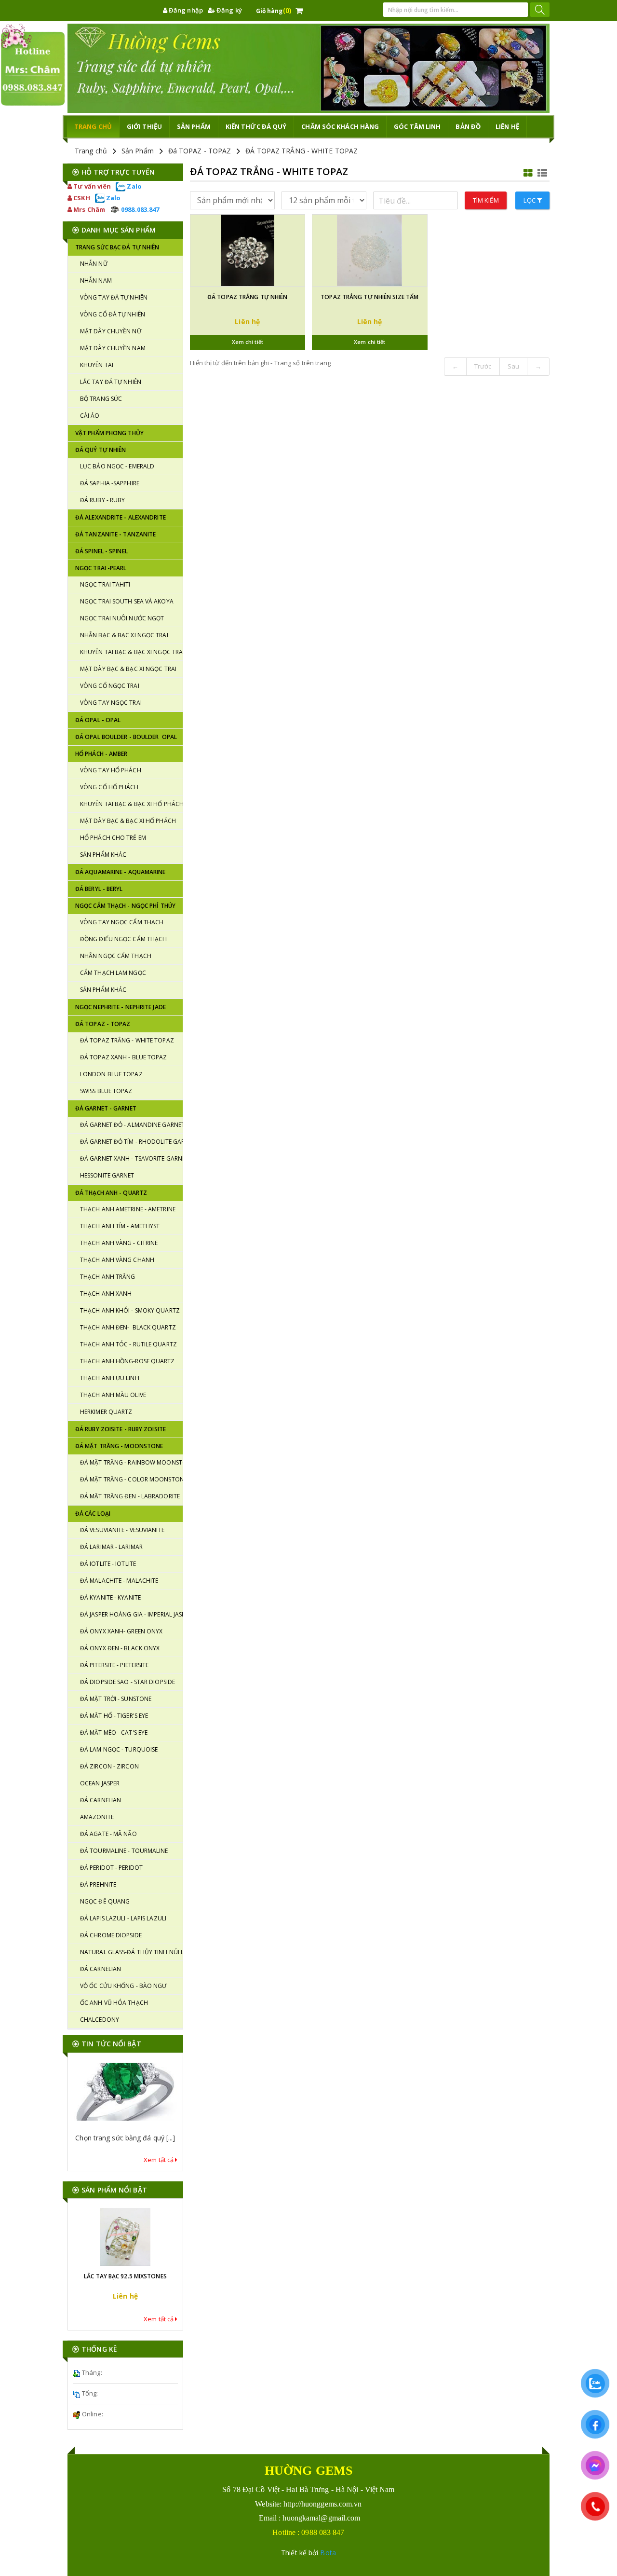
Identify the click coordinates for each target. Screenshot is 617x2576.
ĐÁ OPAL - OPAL (98, 720)
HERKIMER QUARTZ (106, 1412)
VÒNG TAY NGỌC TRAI (111, 703)
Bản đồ (468, 126)
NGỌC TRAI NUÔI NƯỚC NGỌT (122, 618)
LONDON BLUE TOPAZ (111, 1074)
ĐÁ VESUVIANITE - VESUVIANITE (122, 1530)
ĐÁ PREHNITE (98, 1884)
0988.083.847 (139, 209)
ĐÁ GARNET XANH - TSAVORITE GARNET (131, 1158)
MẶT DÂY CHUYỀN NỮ (111, 331)
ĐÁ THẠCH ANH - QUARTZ (111, 1193)
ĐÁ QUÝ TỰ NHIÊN (101, 450)
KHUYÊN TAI (97, 365)
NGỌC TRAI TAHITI (105, 584)
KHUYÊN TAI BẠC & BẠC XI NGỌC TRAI (131, 652)
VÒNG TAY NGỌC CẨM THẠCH (122, 922)
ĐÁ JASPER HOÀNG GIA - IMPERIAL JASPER (131, 1614)
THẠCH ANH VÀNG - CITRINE (119, 1243)
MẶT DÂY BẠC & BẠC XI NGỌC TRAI (128, 669)
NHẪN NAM (96, 281)
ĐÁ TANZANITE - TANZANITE (115, 534)
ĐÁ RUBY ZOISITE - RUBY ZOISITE (121, 1429)
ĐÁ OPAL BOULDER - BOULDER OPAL (126, 737)
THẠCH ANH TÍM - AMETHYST (120, 1226)
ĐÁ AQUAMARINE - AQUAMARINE (121, 872)
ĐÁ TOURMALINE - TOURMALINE (124, 1851)
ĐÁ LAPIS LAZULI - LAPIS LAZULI (123, 1918)
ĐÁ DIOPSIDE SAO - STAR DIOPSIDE (127, 1682)
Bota (328, 2553)
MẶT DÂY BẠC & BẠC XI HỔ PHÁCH (128, 821)
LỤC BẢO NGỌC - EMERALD (117, 466)
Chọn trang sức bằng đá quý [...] (125, 2138)
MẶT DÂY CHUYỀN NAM (113, 348)
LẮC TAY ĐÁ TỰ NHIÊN (111, 382)
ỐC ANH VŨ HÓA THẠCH (114, 2003)
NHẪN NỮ (94, 264)
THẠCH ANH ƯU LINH (110, 1378)
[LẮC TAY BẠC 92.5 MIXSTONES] (125, 2237)
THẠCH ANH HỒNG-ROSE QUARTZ (127, 1361)
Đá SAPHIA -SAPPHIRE (110, 483)
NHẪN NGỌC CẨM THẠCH (116, 956)
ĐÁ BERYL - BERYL (99, 889)
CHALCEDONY (100, 2020)
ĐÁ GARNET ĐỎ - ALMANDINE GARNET (131, 1125)
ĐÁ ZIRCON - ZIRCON (109, 1766)
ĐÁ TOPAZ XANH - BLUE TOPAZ (124, 1057)
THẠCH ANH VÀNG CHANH (117, 1260)
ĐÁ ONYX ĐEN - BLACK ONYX (120, 1648)
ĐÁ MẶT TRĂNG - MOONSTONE (119, 1446)
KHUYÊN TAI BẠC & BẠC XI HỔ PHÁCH (131, 804)
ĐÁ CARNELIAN (101, 1800)
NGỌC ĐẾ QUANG (105, 1901)
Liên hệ (507, 126)
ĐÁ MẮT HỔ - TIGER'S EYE (114, 1716)
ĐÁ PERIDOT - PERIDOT (111, 1868)
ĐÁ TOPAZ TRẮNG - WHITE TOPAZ (302, 151)
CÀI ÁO (90, 416)
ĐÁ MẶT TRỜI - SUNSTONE (116, 1699)
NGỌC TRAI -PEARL (101, 568)
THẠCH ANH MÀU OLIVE (113, 1395)
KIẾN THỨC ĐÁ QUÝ (256, 126)
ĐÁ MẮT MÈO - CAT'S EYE (114, 1733)
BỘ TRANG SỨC (101, 399)
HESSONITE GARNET (107, 1175)
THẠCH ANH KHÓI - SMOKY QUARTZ (130, 1310)
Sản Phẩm (138, 151)
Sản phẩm (194, 126)
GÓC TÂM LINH (417, 126)
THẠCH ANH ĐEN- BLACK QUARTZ (128, 1327)
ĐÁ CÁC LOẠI (93, 1514)
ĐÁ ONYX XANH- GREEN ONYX (121, 1631)
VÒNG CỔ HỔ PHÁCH (109, 787)
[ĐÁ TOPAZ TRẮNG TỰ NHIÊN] (248, 250)
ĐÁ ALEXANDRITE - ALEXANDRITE (121, 517)
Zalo (134, 186)
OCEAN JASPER (100, 1783)
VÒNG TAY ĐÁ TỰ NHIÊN (114, 297)
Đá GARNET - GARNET (106, 1108)
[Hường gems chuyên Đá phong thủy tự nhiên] (308, 68)
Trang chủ (91, 151)
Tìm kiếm (486, 200)
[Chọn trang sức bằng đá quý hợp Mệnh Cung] (125, 2092)
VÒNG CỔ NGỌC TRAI (110, 686)
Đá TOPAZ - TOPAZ (200, 151)
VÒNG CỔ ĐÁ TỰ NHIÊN (113, 314)
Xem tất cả (159, 2160)
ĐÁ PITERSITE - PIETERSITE (114, 1665)
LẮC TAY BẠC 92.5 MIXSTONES (125, 2276)
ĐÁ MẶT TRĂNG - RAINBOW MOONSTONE (131, 1462)
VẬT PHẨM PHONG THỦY (109, 433)
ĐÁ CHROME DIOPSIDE (111, 1935)
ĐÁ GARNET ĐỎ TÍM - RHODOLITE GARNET (131, 1142)
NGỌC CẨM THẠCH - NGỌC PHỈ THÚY (125, 906)
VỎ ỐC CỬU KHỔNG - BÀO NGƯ (123, 1986)
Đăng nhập (185, 10)
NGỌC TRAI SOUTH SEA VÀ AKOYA (127, 601)
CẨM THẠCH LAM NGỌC (113, 973)
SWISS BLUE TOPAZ (106, 1091)
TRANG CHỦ (93, 126)
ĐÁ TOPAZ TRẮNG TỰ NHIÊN (247, 297)
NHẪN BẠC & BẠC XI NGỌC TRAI (124, 635)
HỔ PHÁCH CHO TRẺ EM (113, 838)
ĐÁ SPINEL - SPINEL (101, 551)
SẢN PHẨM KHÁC (103, 855)
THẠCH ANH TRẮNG (108, 1277)
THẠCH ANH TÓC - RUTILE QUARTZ (128, 1344)
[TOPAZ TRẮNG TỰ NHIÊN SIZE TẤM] (370, 250)
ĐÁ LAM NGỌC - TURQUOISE (119, 1749)
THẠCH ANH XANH (106, 1294)
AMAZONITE (97, 1817)
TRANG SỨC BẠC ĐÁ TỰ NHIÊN (117, 247)
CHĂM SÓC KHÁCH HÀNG (340, 126)
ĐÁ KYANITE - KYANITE (110, 1597)
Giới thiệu (144, 126)
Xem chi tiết (248, 342)
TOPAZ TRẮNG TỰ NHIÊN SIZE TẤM (369, 297)
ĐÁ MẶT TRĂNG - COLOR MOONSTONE (131, 1479)
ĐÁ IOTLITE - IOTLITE (108, 1564)
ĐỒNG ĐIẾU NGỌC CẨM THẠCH (123, 939)
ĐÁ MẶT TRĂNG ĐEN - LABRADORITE (130, 1496)
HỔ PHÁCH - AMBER (101, 754)
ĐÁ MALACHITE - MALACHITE (119, 1581)
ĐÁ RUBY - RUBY (102, 500)
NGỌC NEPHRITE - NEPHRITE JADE (121, 1007)
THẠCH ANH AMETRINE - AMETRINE (128, 1209)
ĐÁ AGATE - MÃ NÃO (108, 1834)
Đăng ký (228, 10)
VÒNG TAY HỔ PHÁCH (111, 770)
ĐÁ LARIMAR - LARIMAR (111, 1547)
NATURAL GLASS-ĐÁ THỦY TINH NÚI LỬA (131, 1952)
